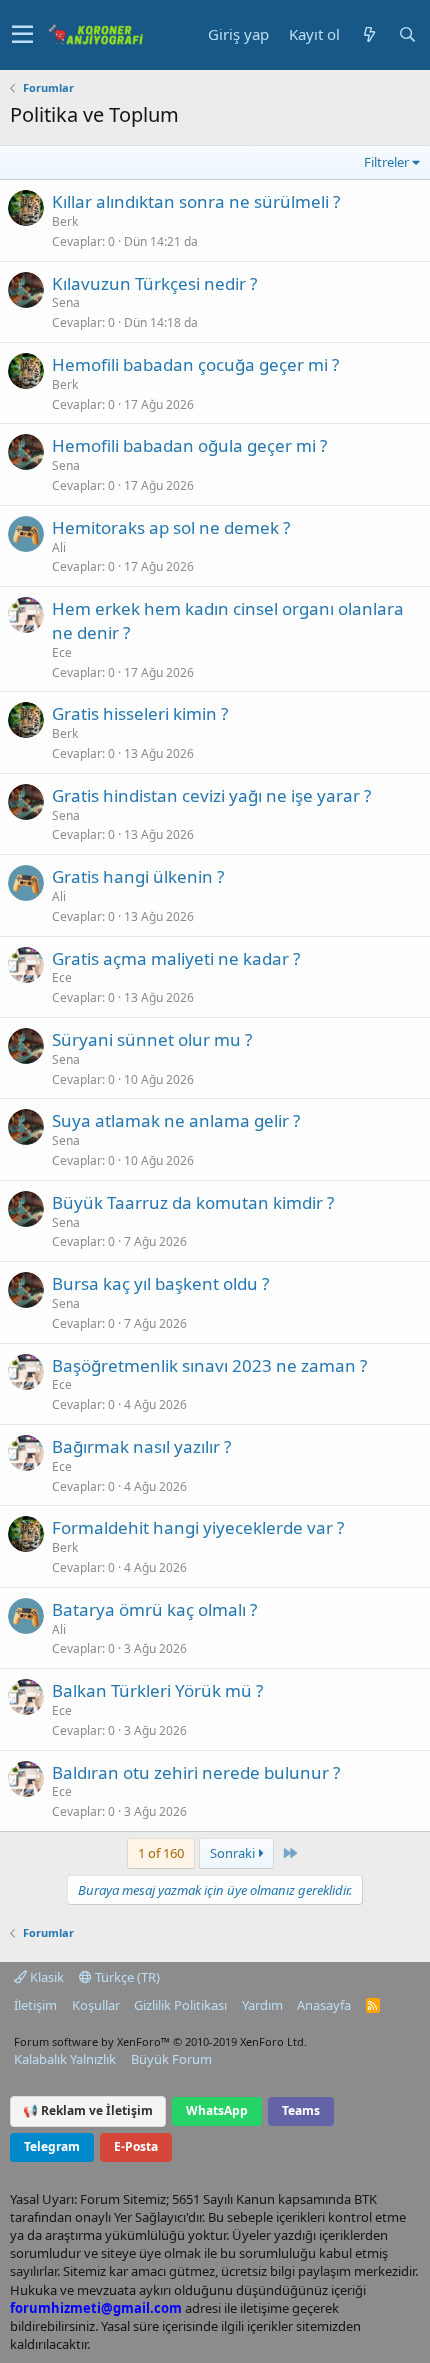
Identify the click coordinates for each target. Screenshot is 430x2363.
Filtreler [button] (386, 162)
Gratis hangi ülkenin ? (138, 876)
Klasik (45, 1977)
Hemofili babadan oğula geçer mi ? (189, 445)
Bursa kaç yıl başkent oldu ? (160, 1283)
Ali (59, 547)
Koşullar (96, 2005)
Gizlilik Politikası (180, 2005)
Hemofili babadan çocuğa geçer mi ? (195, 364)
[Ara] (407, 34)
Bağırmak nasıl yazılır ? (141, 1446)
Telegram (52, 2146)
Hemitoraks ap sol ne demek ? (171, 527)
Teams (301, 2110)
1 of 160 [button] (161, 1853)
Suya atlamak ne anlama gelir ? (176, 1120)
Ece (62, 652)
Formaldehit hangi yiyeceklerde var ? (198, 1527)
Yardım (262, 2005)
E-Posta (136, 2146)
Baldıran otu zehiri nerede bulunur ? (196, 1772)
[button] (22, 35)
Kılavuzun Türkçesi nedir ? (154, 283)
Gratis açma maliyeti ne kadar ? (176, 958)
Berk (65, 221)
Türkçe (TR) (126, 1977)
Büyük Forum (171, 2059)
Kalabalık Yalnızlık (65, 2059)
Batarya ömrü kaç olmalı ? (154, 1609)
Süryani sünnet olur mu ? (152, 1039)
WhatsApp (217, 2110)
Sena (66, 302)
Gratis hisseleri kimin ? (140, 713)
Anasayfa (324, 2005)
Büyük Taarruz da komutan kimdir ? (193, 1202)
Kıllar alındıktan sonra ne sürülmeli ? (196, 201)
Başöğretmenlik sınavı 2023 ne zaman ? (209, 1365)
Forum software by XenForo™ (160, 2041)
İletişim (35, 2005)
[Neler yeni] (369, 34)
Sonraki (234, 1853)
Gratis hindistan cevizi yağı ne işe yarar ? (211, 795)
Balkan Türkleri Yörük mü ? (157, 1690)
